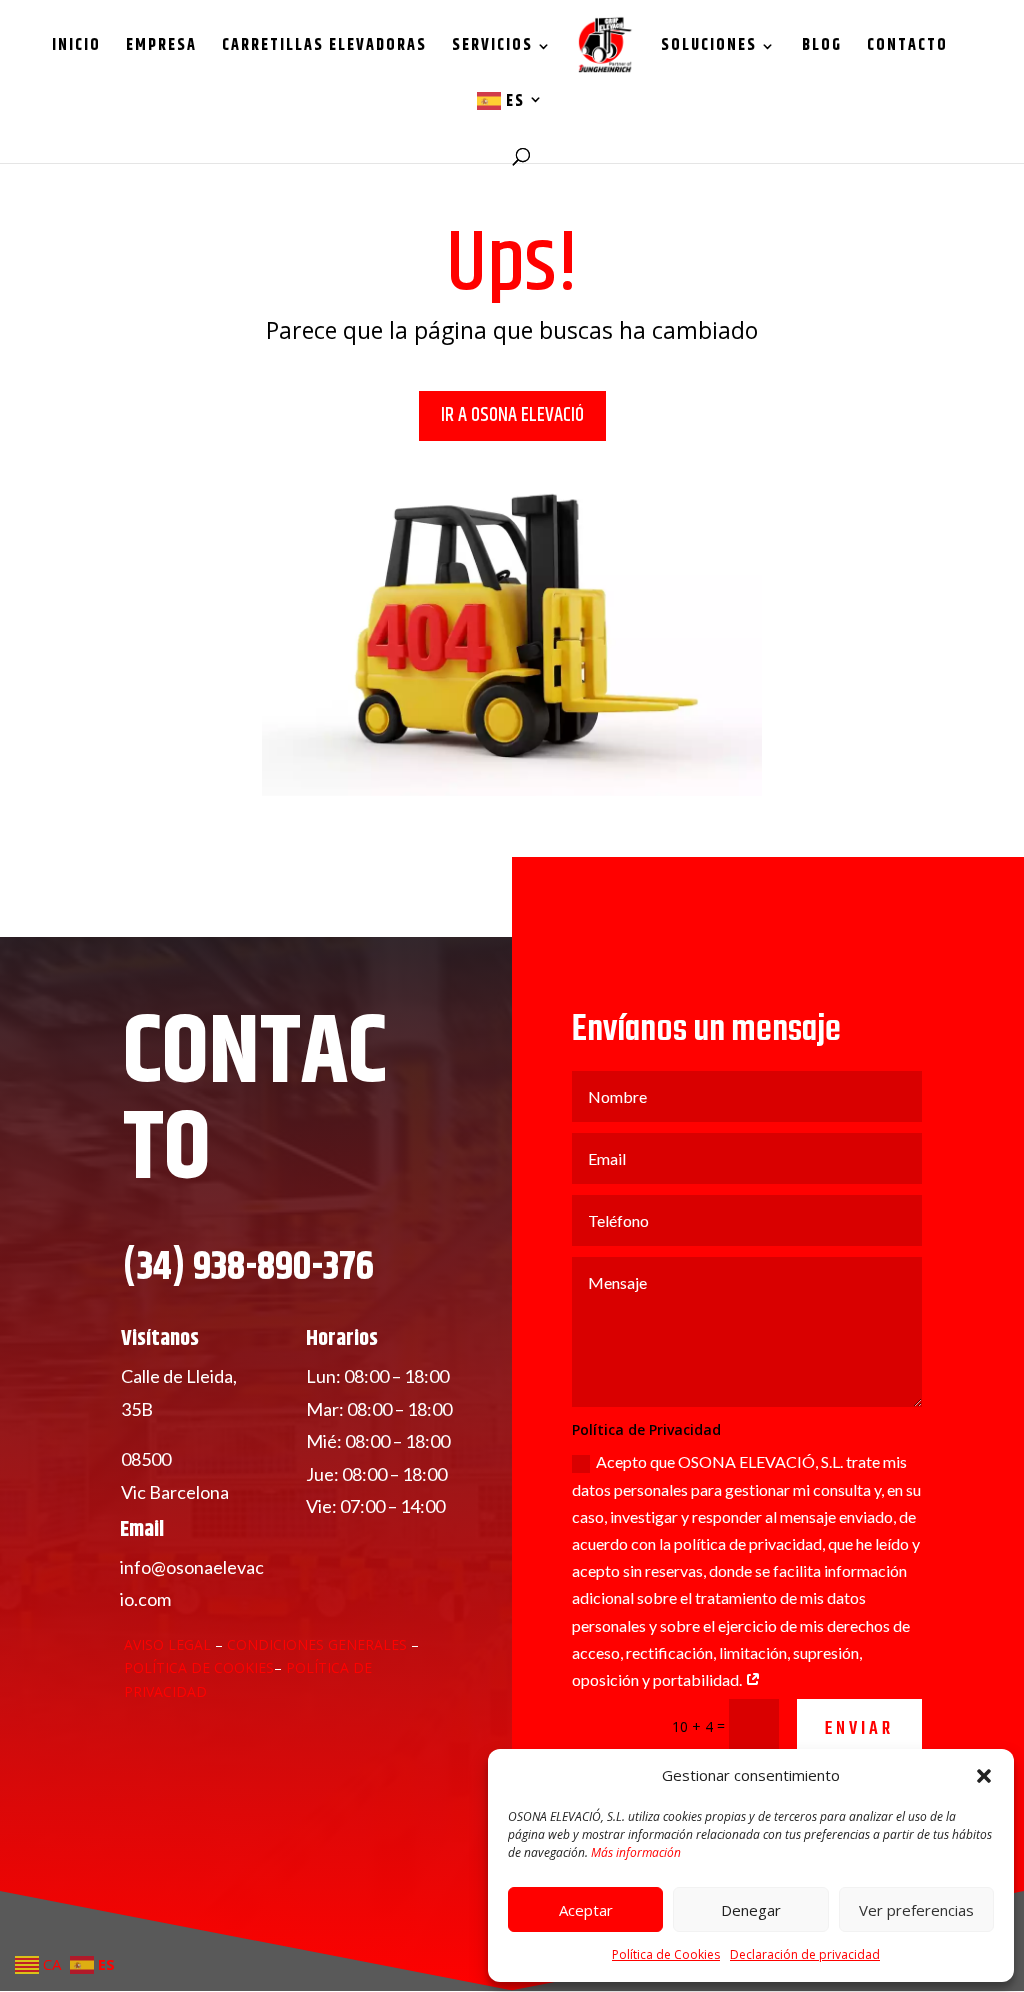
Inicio (76, 48)
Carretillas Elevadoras (324, 48)
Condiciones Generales (319, 1644)
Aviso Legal (167, 1644)
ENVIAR (859, 1729)
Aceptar (586, 1910)
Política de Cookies (666, 1954)
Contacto (907, 48)
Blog (822, 48)
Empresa (161, 48)
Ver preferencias (916, 1910)
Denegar (751, 1910)
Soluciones (709, 48)
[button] (984, 1776)
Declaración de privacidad (805, 1954)
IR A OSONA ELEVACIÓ (512, 415)
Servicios (492, 48)
